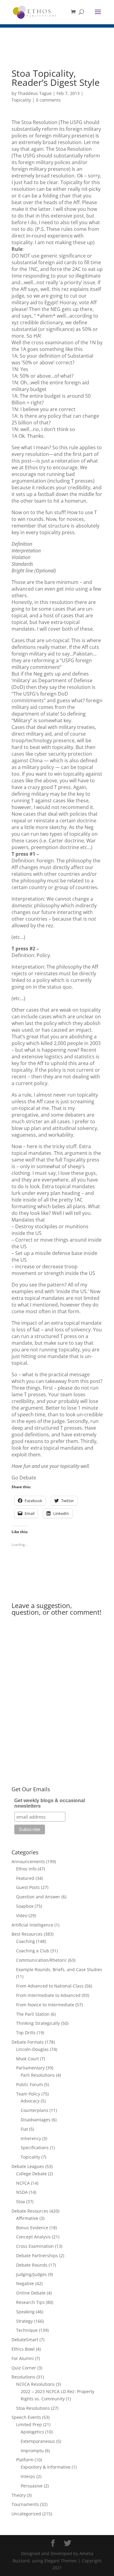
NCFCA (23, 2183)
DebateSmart (25, 2340)
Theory (19, 2495)
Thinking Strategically (38, 2023)
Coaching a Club (33, 1951)
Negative (25, 2283)
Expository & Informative (46, 2467)
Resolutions (23, 2377)
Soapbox (25, 1906)
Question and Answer (38, 1897)
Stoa (21, 2202)
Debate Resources (30, 2211)
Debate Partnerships (37, 2256)
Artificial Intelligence (32, 1925)
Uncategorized (26, 2514)
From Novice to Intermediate (45, 2005)
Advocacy (30, 2101)
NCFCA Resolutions (35, 2384)
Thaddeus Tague (35, 93)
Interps (28, 2476)
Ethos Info (26, 1869)
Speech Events (26, 2417)
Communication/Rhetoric (41, 1960)
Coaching (26, 1941)
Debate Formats (28, 2042)
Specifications (35, 2148)
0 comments (48, 100)
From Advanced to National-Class (50, 1986)
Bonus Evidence (32, 2228)
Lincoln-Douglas (32, 2049)
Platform (25, 2460)
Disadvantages (36, 2120)
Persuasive (32, 2486)
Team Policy (28, 2094)
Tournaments (25, 2504)
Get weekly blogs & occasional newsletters (50, 1803)
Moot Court (28, 2059)
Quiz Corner (24, 2368)
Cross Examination (35, 2246)
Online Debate (31, 2293)
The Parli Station (33, 2014)
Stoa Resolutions (33, 2408)
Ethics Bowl (23, 2349)
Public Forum (29, 2084)
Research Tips (30, 2302)
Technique (27, 2330)
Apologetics (32, 2432)
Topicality (21, 100)
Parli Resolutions (38, 2075)
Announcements (28, 1861)
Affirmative (27, 2218)
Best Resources (27, 1934)
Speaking (25, 2312)
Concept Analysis (33, 2237)
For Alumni (23, 2358)
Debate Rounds (32, 2265)
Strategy (24, 2321)
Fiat (24, 2129)
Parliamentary (30, 2068)
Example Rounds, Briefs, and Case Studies (59, 1969)
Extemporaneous (38, 2441)
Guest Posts (28, 1887)
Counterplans (35, 2110)
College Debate (31, 2174)
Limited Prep (29, 2424)
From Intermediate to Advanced (48, 1995)
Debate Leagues (28, 2166)
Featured (25, 1878)
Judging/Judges (31, 2274)
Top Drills (26, 2033)
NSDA (22, 2192)
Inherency (31, 2138)
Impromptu (32, 2451)
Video (22, 1915)
